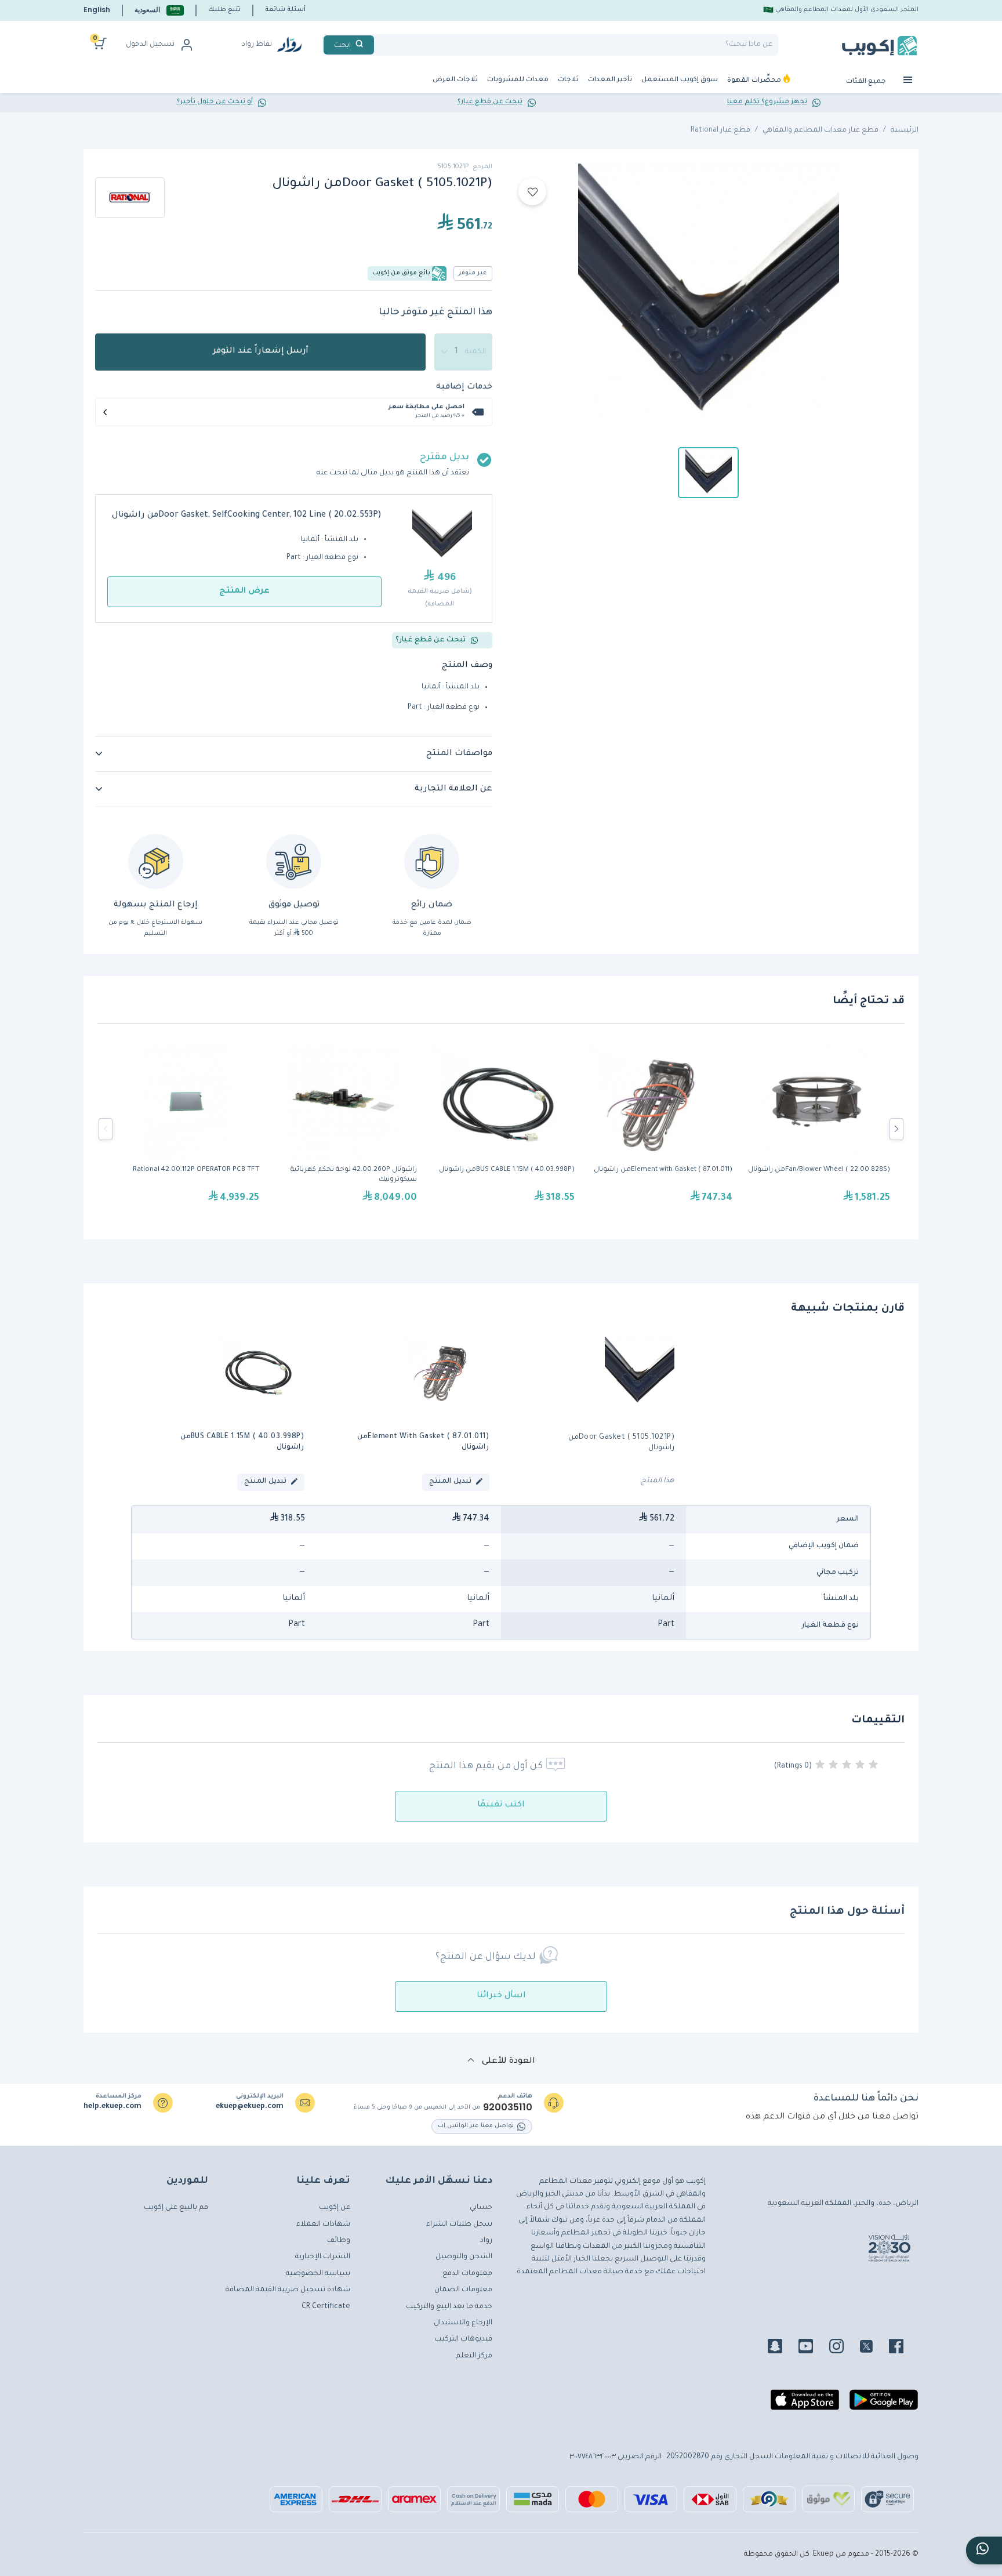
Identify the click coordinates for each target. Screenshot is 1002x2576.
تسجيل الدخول (150, 45)
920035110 (508, 2107)
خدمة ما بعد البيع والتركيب (449, 2307)
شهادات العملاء (323, 2225)
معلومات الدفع (467, 2274)
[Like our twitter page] (873, 2348)
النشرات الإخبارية (323, 2257)
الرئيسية (905, 130)
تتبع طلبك (224, 10)
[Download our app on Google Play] (884, 2404)
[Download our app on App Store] (805, 2404)
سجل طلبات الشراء (459, 2225)
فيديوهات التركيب (463, 2339)
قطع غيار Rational (720, 130)
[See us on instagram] (843, 2348)
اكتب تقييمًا (501, 1805)
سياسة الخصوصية (318, 2274)
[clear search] (379, 45)
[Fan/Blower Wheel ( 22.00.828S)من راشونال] (817, 1129)
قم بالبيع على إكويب (176, 2208)
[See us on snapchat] (782, 2348)
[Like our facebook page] (903, 2348)
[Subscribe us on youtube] (813, 2348)
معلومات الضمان (463, 2290)
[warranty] (432, 861)
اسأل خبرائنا (501, 1996)
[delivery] (294, 861)
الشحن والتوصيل (464, 2257)
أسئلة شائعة (285, 10)
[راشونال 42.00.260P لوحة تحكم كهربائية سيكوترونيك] (344, 1129)
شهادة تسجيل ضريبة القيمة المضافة (288, 2290)
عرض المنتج (244, 592)
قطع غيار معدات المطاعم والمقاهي (821, 130)
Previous (106, 1129)
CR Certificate (326, 2307)
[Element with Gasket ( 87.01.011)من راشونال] (659, 1129)
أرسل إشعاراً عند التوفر (261, 351)
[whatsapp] (984, 2550)
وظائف (339, 2241)
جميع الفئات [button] (867, 82)
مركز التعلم (474, 2356)
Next (896, 1129)
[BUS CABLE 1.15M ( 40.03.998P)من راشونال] (502, 1129)
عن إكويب (335, 2208)
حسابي (481, 2208)
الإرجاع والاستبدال (463, 2323)
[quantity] (463, 352)
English (97, 10)
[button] (159, 10)
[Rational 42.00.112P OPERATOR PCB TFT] (186, 1129)
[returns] (156, 861)
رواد (486, 2241)
